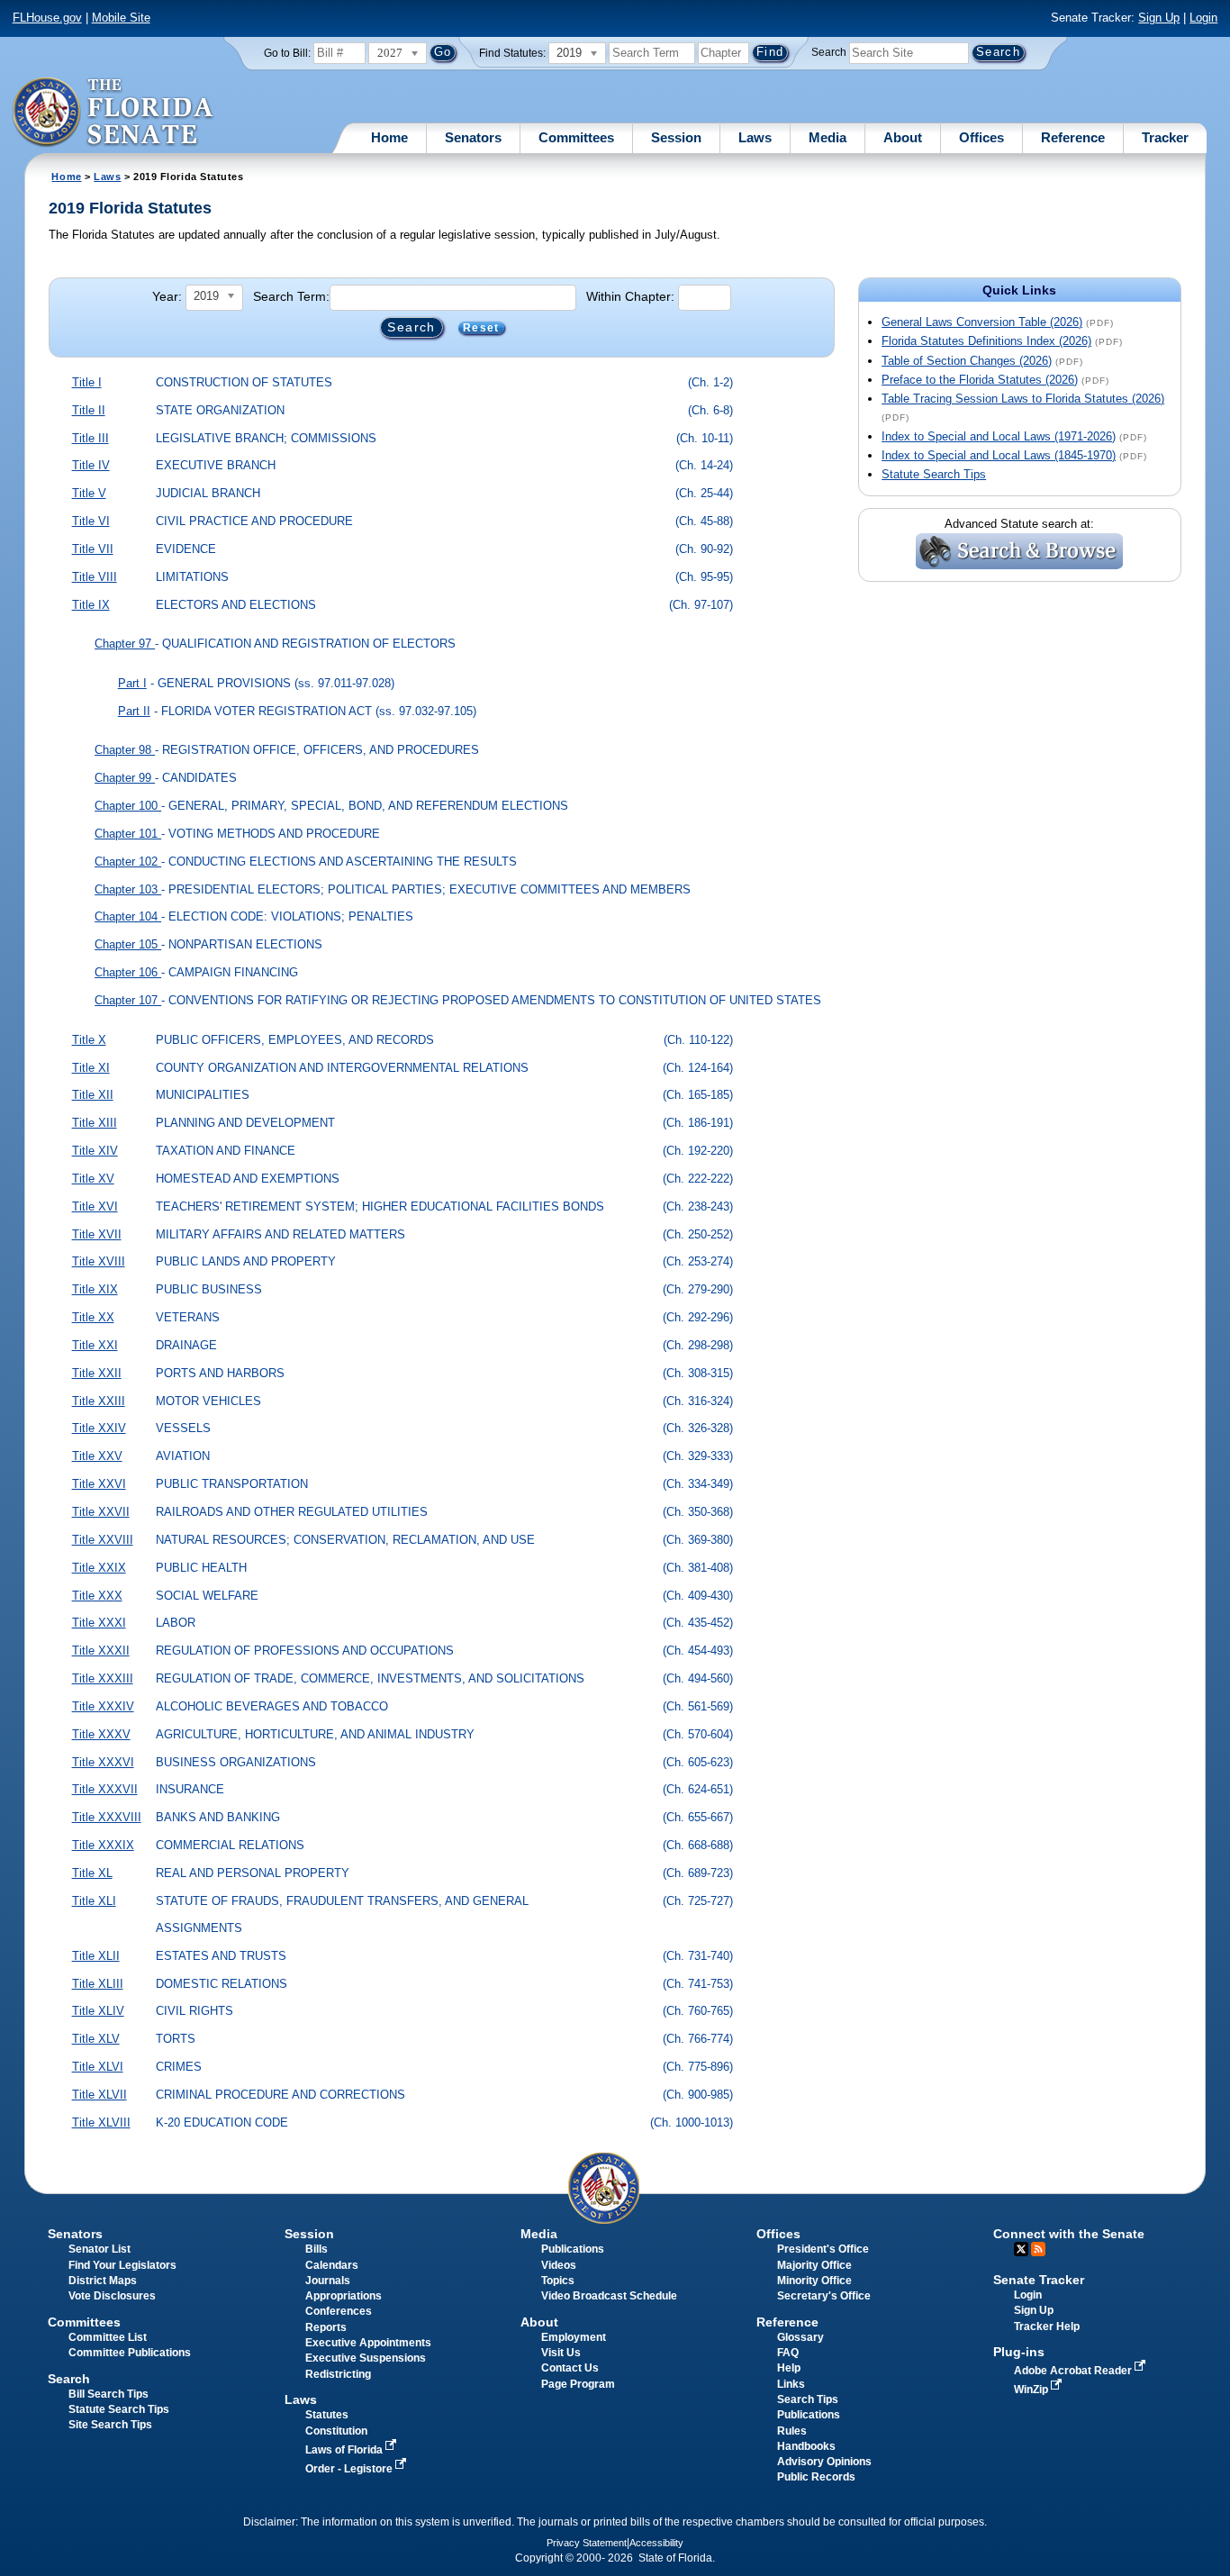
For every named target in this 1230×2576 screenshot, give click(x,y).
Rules (792, 2431)
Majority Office (814, 2265)
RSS (1038, 2249)
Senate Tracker (1039, 2280)
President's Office (823, 2249)
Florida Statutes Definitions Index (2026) (986, 341)
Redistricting (338, 2374)
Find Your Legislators (122, 2265)
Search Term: (291, 296)
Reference (1073, 137)
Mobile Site (121, 18)
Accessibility (656, 2543)
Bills (317, 2249)
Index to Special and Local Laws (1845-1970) (999, 455)
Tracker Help (1047, 2327)
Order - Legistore (350, 2469)
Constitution (336, 2431)
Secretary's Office (824, 2296)
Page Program (578, 2384)
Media (828, 137)
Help (789, 2368)
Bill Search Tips (109, 2394)
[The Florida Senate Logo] (114, 113)
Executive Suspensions (366, 2358)
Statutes (327, 2415)
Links (791, 2384)
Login (1203, 18)
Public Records (816, 2477)
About (903, 137)
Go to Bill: (287, 53)
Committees (576, 137)
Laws (755, 137)
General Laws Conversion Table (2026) (982, 322)
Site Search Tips (110, 2425)
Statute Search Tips (934, 474)
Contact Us (570, 2368)
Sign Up (1159, 18)
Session (676, 137)
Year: (167, 296)
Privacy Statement (587, 2543)
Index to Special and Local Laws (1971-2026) (999, 436)
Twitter (1021, 2249)
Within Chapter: (630, 296)
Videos (559, 2265)
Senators (473, 137)
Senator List (99, 2249)
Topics (558, 2281)
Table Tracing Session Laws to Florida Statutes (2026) (1023, 399)
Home (389, 137)
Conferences (339, 2311)
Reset (481, 328)
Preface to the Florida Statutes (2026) (980, 380)
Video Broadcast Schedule (609, 2296)
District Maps (103, 2281)
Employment (574, 2337)
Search (829, 52)
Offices (981, 137)
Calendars (332, 2265)
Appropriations (344, 2296)
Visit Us (561, 2353)
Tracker (1165, 137)
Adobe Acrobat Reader (1074, 2371)
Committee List (108, 2337)
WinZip (1032, 2390)
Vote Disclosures (112, 2296)
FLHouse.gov (47, 18)
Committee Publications (130, 2353)
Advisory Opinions (824, 2462)
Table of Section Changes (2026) (967, 361)
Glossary (800, 2337)
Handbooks (806, 2446)
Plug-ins (1019, 2352)
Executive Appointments (368, 2343)
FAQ (788, 2353)
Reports (326, 2327)
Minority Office (814, 2281)
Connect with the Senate (1069, 2234)
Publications (573, 2249)
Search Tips (808, 2399)
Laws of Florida (345, 2450)
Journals (328, 2281)
